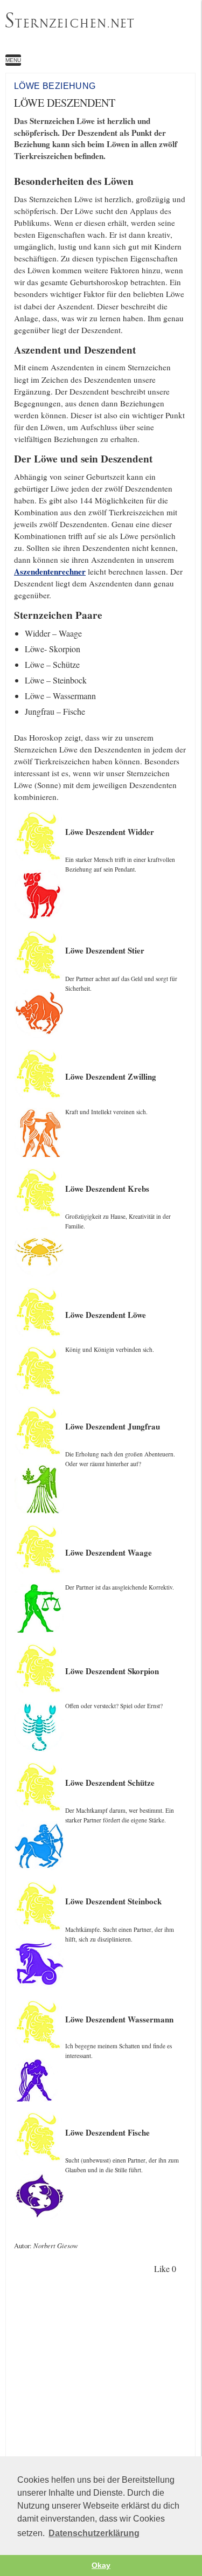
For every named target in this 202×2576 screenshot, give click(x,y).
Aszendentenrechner (50, 571)
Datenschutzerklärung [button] (94, 2533)
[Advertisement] (101, 2391)
